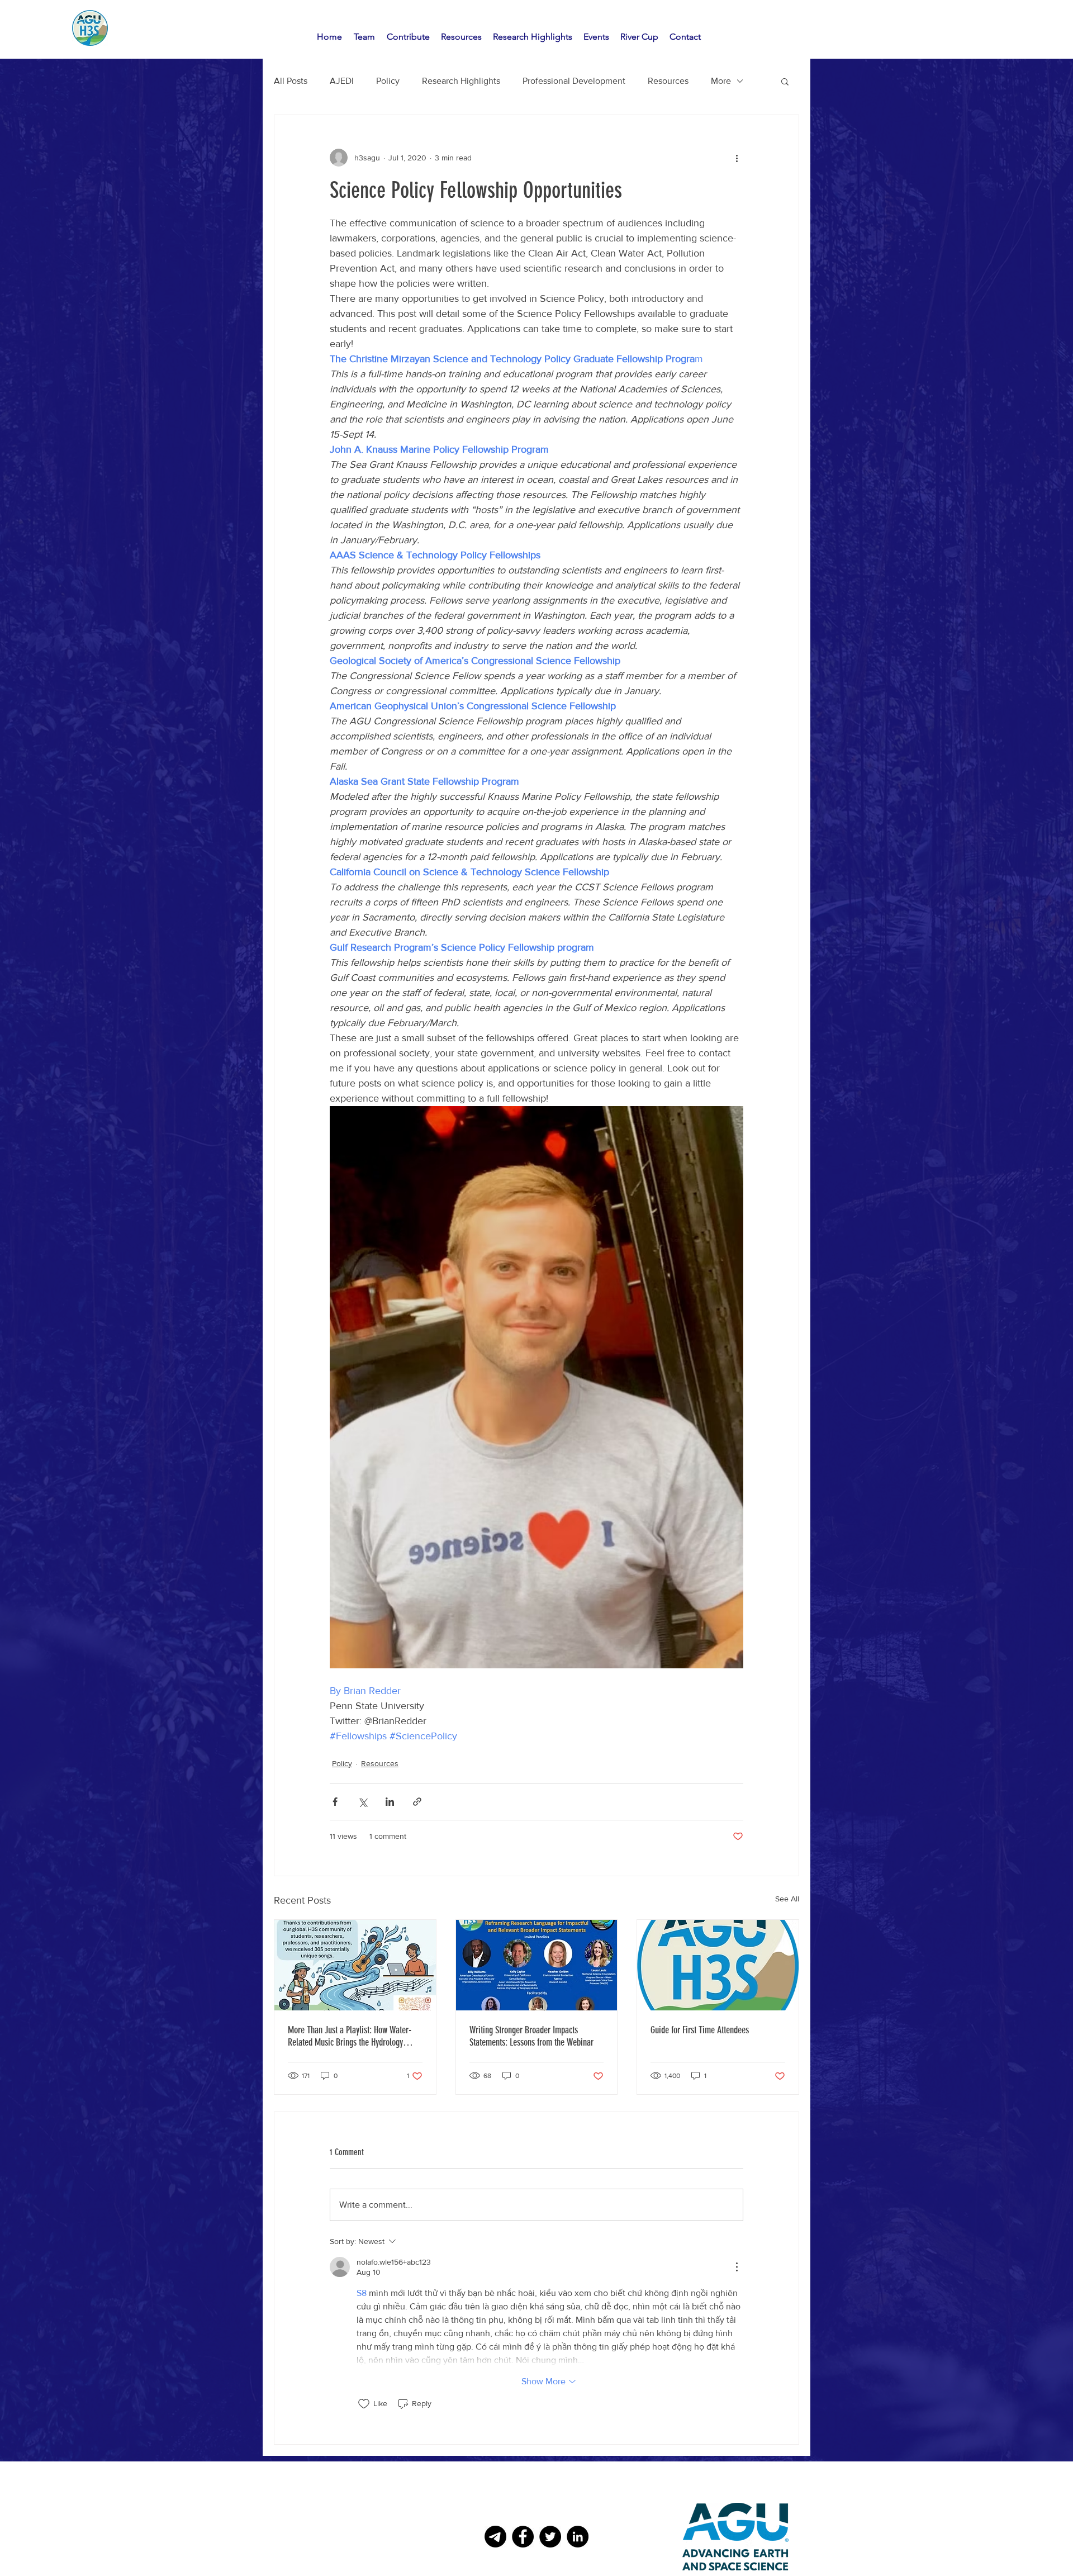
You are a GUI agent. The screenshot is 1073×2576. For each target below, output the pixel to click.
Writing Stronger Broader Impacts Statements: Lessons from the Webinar (531, 2036)
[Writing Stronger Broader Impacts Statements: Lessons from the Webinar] (537, 1965)
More (721, 81)
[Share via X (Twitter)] (362, 1802)
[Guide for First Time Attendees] (718, 1965)
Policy (388, 81)
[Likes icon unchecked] (364, 2404)
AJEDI (342, 81)
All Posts (291, 81)
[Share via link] (417, 1802)
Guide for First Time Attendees (700, 2030)
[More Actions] (737, 2267)
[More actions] (737, 158)
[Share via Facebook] (335, 1802)
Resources (668, 81)
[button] (785, 81)
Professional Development (574, 81)
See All (787, 1899)
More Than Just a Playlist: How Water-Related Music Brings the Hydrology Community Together (350, 2036)
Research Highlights (461, 81)
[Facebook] (523, 2537)
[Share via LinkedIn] (390, 1802)
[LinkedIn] (578, 2537)
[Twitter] (550, 2537)
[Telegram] (495, 2537)
